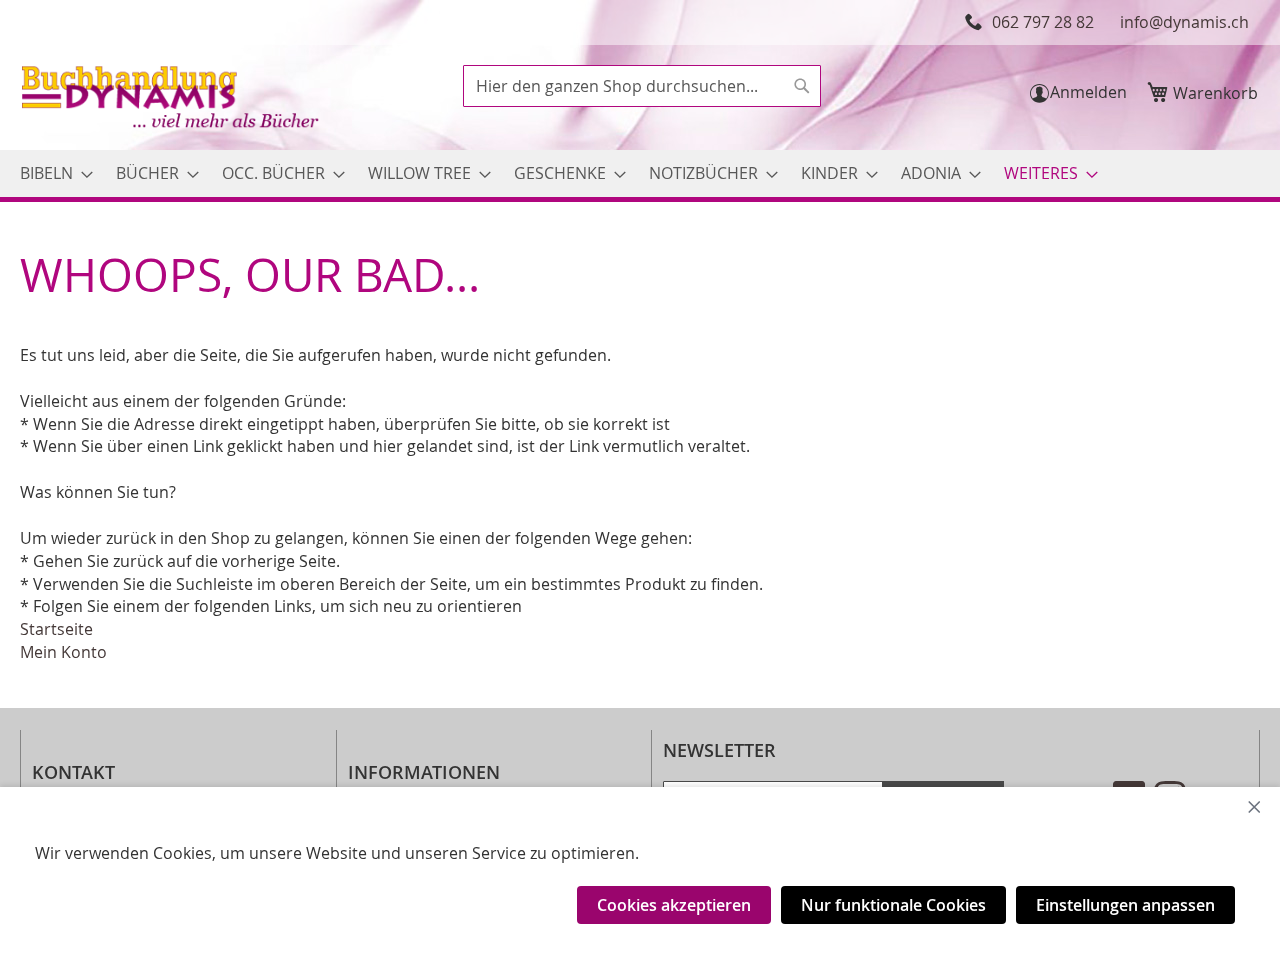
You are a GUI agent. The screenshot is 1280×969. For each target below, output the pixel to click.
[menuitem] (50, 173)
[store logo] (172, 99)
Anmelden (1088, 92)
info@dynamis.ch (1184, 22)
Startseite (56, 629)
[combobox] (642, 86)
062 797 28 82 (1043, 22)
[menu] (640, 173)
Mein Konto (63, 652)
